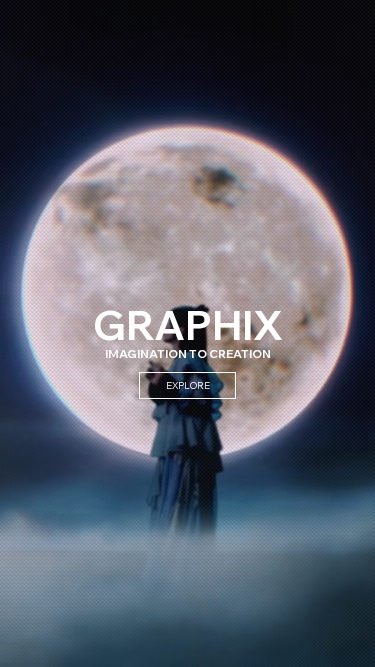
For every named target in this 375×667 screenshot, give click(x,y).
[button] (340, 643)
